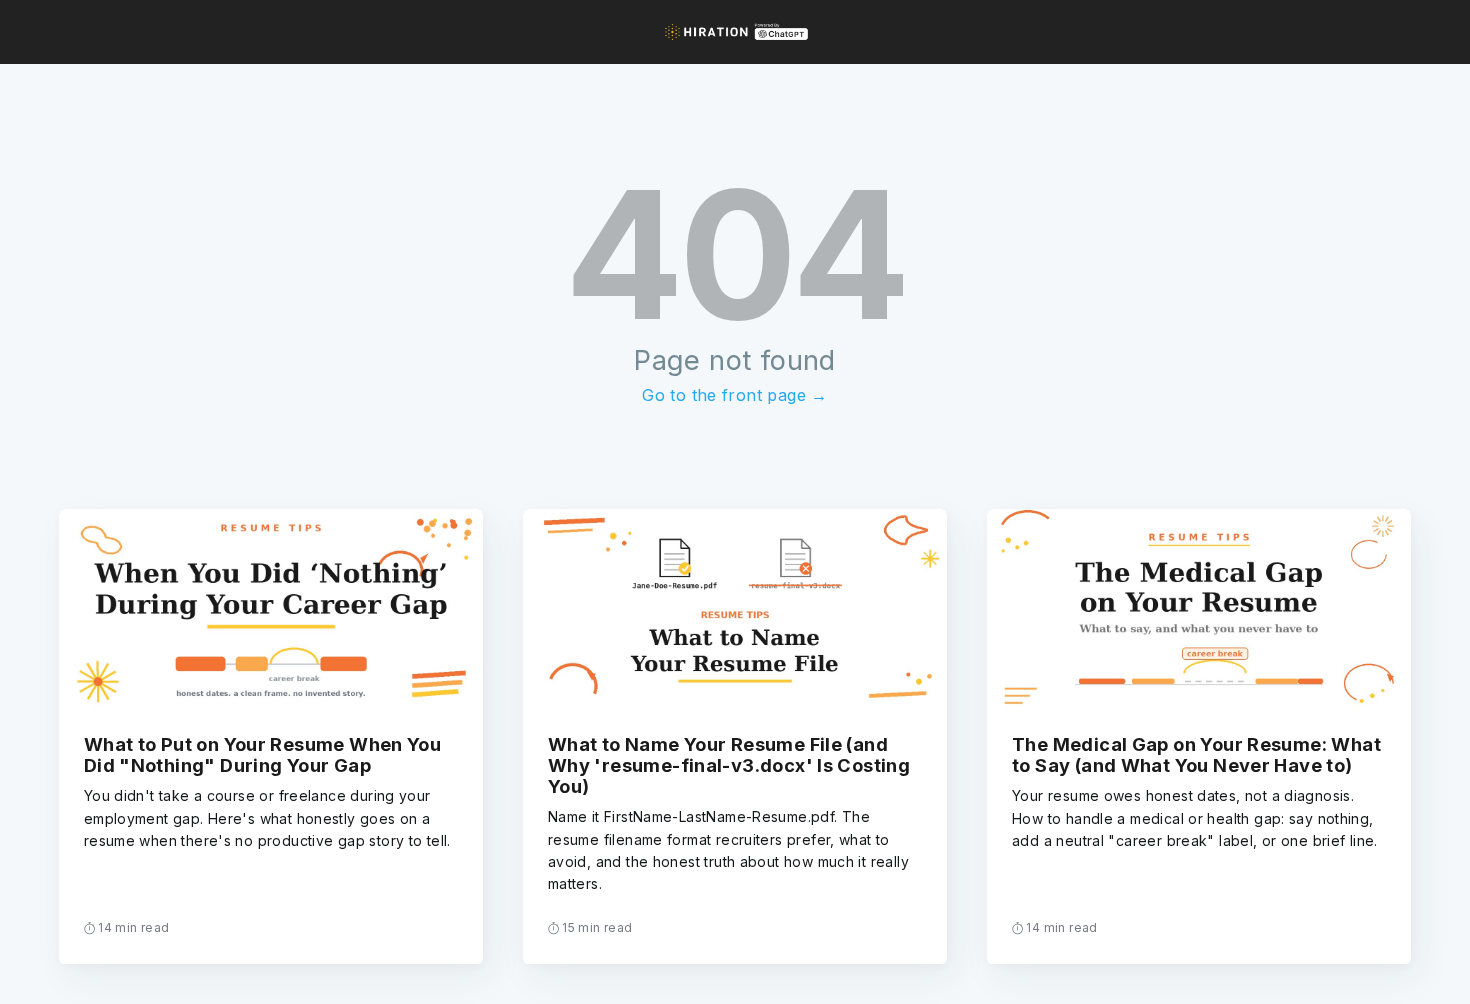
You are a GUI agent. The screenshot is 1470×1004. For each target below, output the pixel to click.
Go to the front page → (734, 395)
